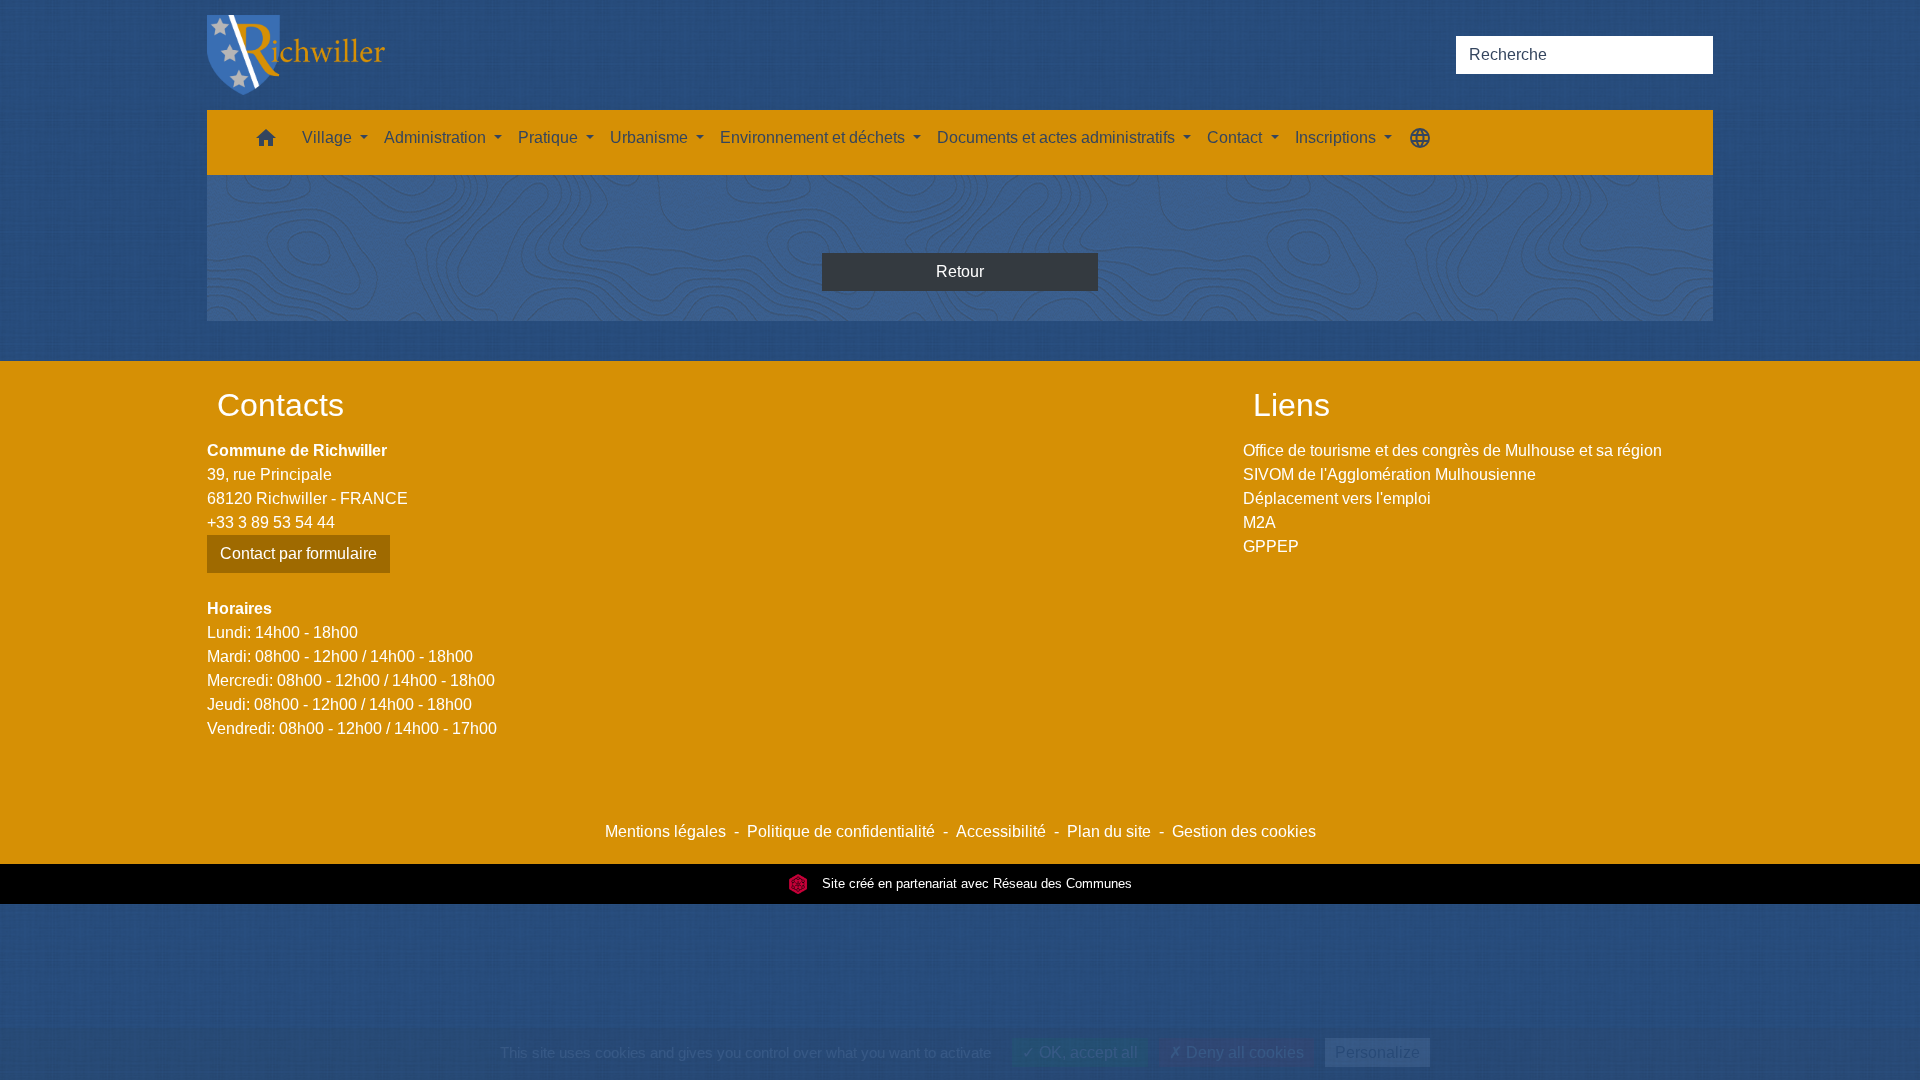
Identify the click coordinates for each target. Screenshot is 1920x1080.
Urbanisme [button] (651, 137)
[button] (266, 142)
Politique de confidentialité (841, 831)
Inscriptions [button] (1337, 137)
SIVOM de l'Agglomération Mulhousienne (1389, 474)
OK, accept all (1086, 1052)
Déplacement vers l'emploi (1337, 498)
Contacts (280, 405)
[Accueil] (296, 55)
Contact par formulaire (298, 553)
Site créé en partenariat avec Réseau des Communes (975, 883)
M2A (1259, 522)
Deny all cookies (1243, 1052)
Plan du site (1109, 831)
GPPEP (1271, 546)
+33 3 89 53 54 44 (271, 522)
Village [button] (329, 137)
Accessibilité (1001, 831)
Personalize (1377, 1052)
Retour (960, 271)
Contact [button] (1236, 137)
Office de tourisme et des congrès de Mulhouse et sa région (1452, 450)
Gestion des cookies (1244, 831)
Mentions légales (665, 831)
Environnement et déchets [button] (814, 137)
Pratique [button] (550, 137)
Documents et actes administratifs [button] (1058, 137)
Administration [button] (437, 137)
